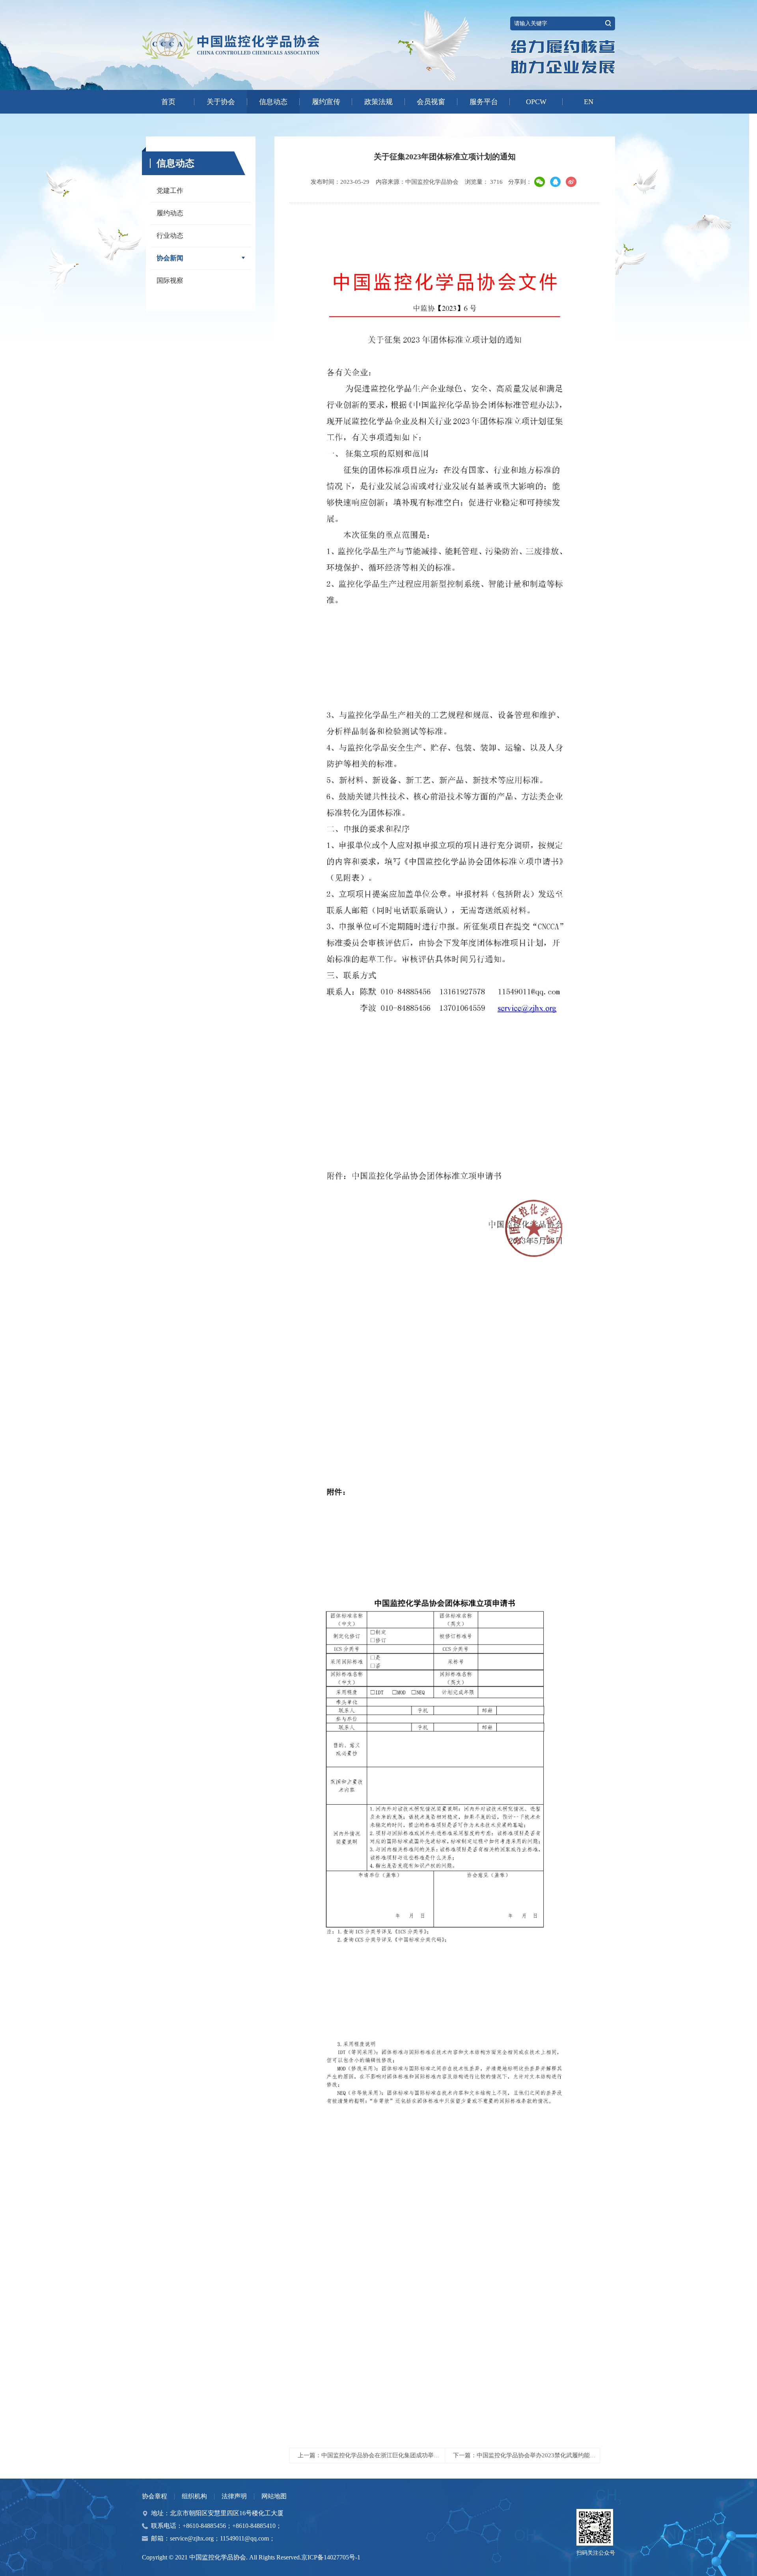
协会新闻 (170, 258)
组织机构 (194, 2496)
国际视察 (170, 281)
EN (589, 102)
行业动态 (170, 236)
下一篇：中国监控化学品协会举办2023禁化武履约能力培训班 (533, 2455)
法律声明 (234, 2496)
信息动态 (273, 102)
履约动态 (170, 213)
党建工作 (170, 191)
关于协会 (221, 102)
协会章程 (155, 2496)
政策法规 (378, 102)
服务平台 (484, 102)
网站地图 (274, 2496)
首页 (168, 102)
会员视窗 (431, 102)
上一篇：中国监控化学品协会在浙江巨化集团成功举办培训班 (378, 2455)
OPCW (536, 102)
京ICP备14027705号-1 (331, 2557)
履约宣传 (326, 102)
